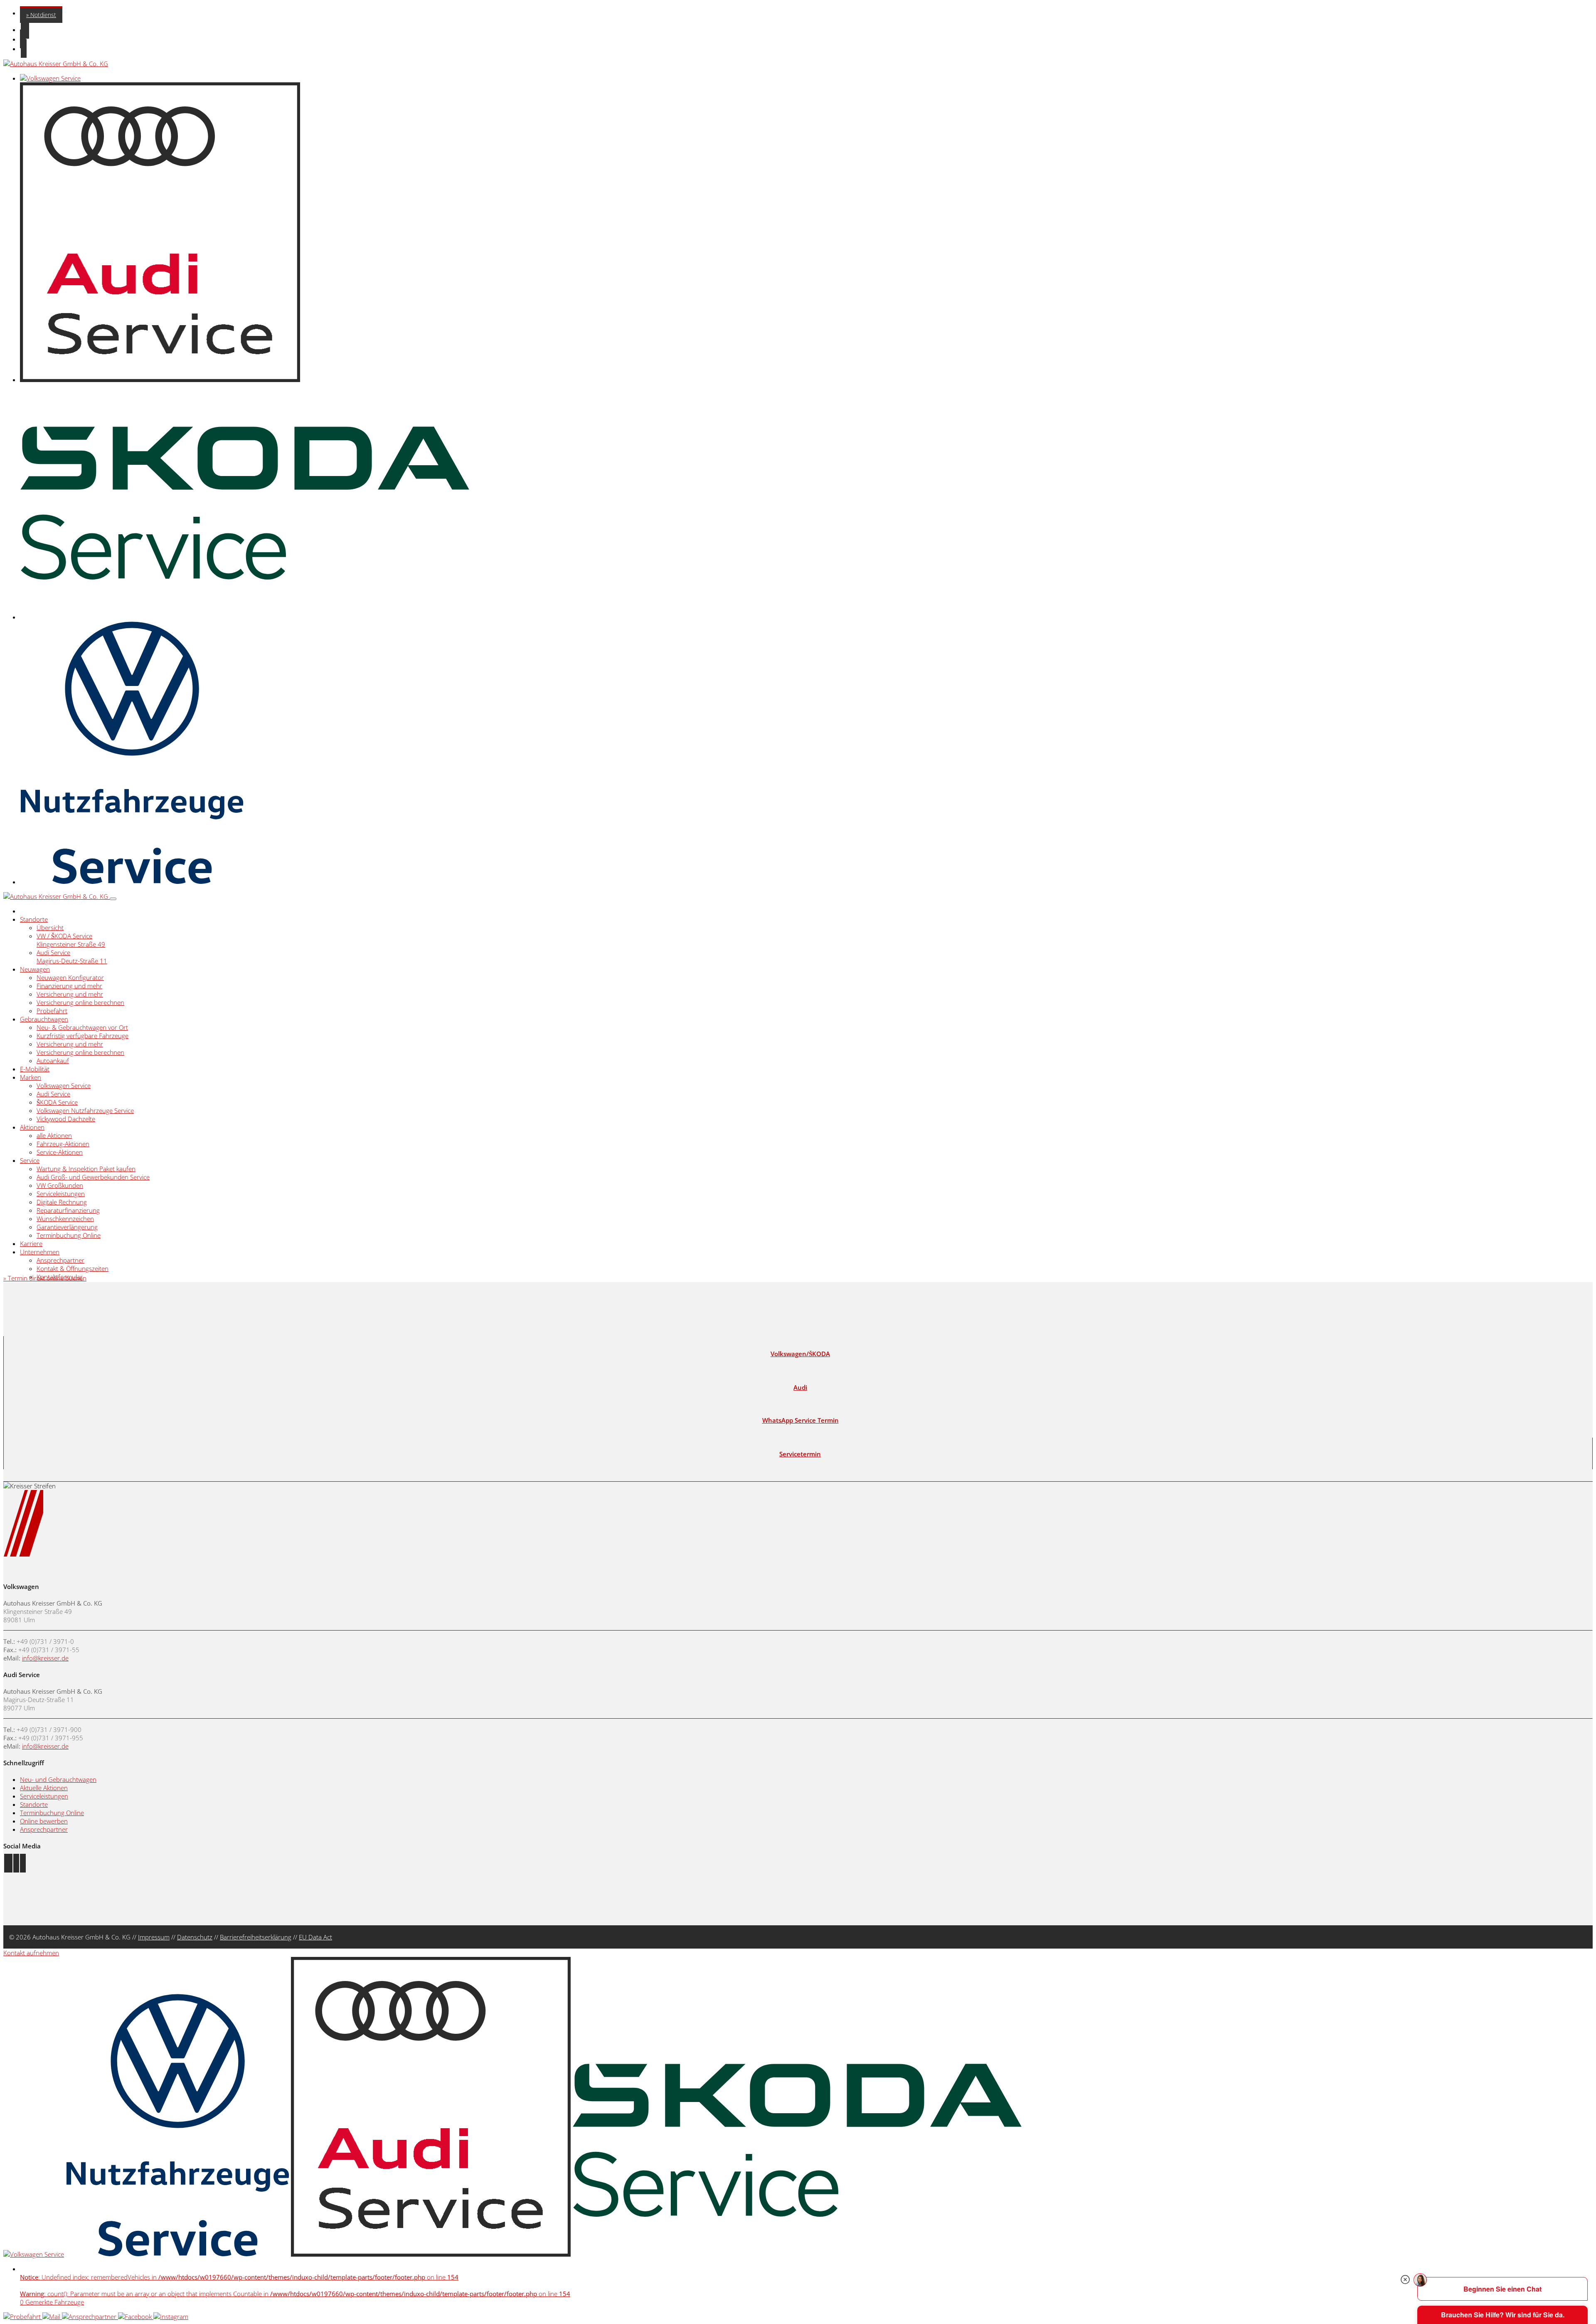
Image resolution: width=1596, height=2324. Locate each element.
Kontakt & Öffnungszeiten (73, 1268)
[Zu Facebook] (8, 1863)
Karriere (31, 1243)
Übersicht (50, 928)
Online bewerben (44, 1821)
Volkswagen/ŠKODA (800, 1354)
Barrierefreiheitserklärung (256, 1937)
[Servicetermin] (23, 2317)
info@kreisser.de (45, 1658)
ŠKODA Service (57, 1102)
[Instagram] (171, 2317)
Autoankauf (53, 1061)
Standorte (34, 919)
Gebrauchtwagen (44, 1019)
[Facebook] (136, 2317)
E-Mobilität (35, 1069)
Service (30, 1160)
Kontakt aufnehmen (31, 1953)
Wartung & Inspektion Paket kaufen (86, 1169)
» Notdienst (41, 15)
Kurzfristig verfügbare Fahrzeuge (83, 1036)
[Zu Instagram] (16, 1863)
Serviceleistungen (61, 1194)
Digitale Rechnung (62, 1202)
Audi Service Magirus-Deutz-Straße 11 (72, 957)
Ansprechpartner (60, 1260)
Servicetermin (800, 1454)
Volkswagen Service (64, 1086)
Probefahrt (52, 1011)
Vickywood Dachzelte (66, 1119)
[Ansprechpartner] (90, 2317)
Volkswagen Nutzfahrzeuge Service (85, 1110)
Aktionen (32, 1127)
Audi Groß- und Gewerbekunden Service (93, 1177)
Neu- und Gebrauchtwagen (58, 1779)
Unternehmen (40, 1252)
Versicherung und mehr (70, 994)
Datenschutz (195, 1937)
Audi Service (53, 1094)
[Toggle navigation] (113, 899)
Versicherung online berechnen (80, 1002)
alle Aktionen (54, 1135)
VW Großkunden (60, 1185)
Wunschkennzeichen (65, 1219)
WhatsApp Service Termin (800, 1420)
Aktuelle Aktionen (44, 1788)
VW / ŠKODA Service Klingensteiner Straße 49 (71, 940)
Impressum (154, 1937)
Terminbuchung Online (69, 1235)
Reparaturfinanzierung (68, 1210)
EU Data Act (315, 1937)
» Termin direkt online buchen (45, 1278)
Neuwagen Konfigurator (70, 977)
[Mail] (52, 2317)
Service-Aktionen (60, 1152)
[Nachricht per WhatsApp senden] (23, 1863)
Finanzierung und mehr (69, 986)
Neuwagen (35, 969)
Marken (31, 1077)
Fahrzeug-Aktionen (63, 1144)
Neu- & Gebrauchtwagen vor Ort (82, 1027)
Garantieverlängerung (67, 1227)
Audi (800, 1387)
